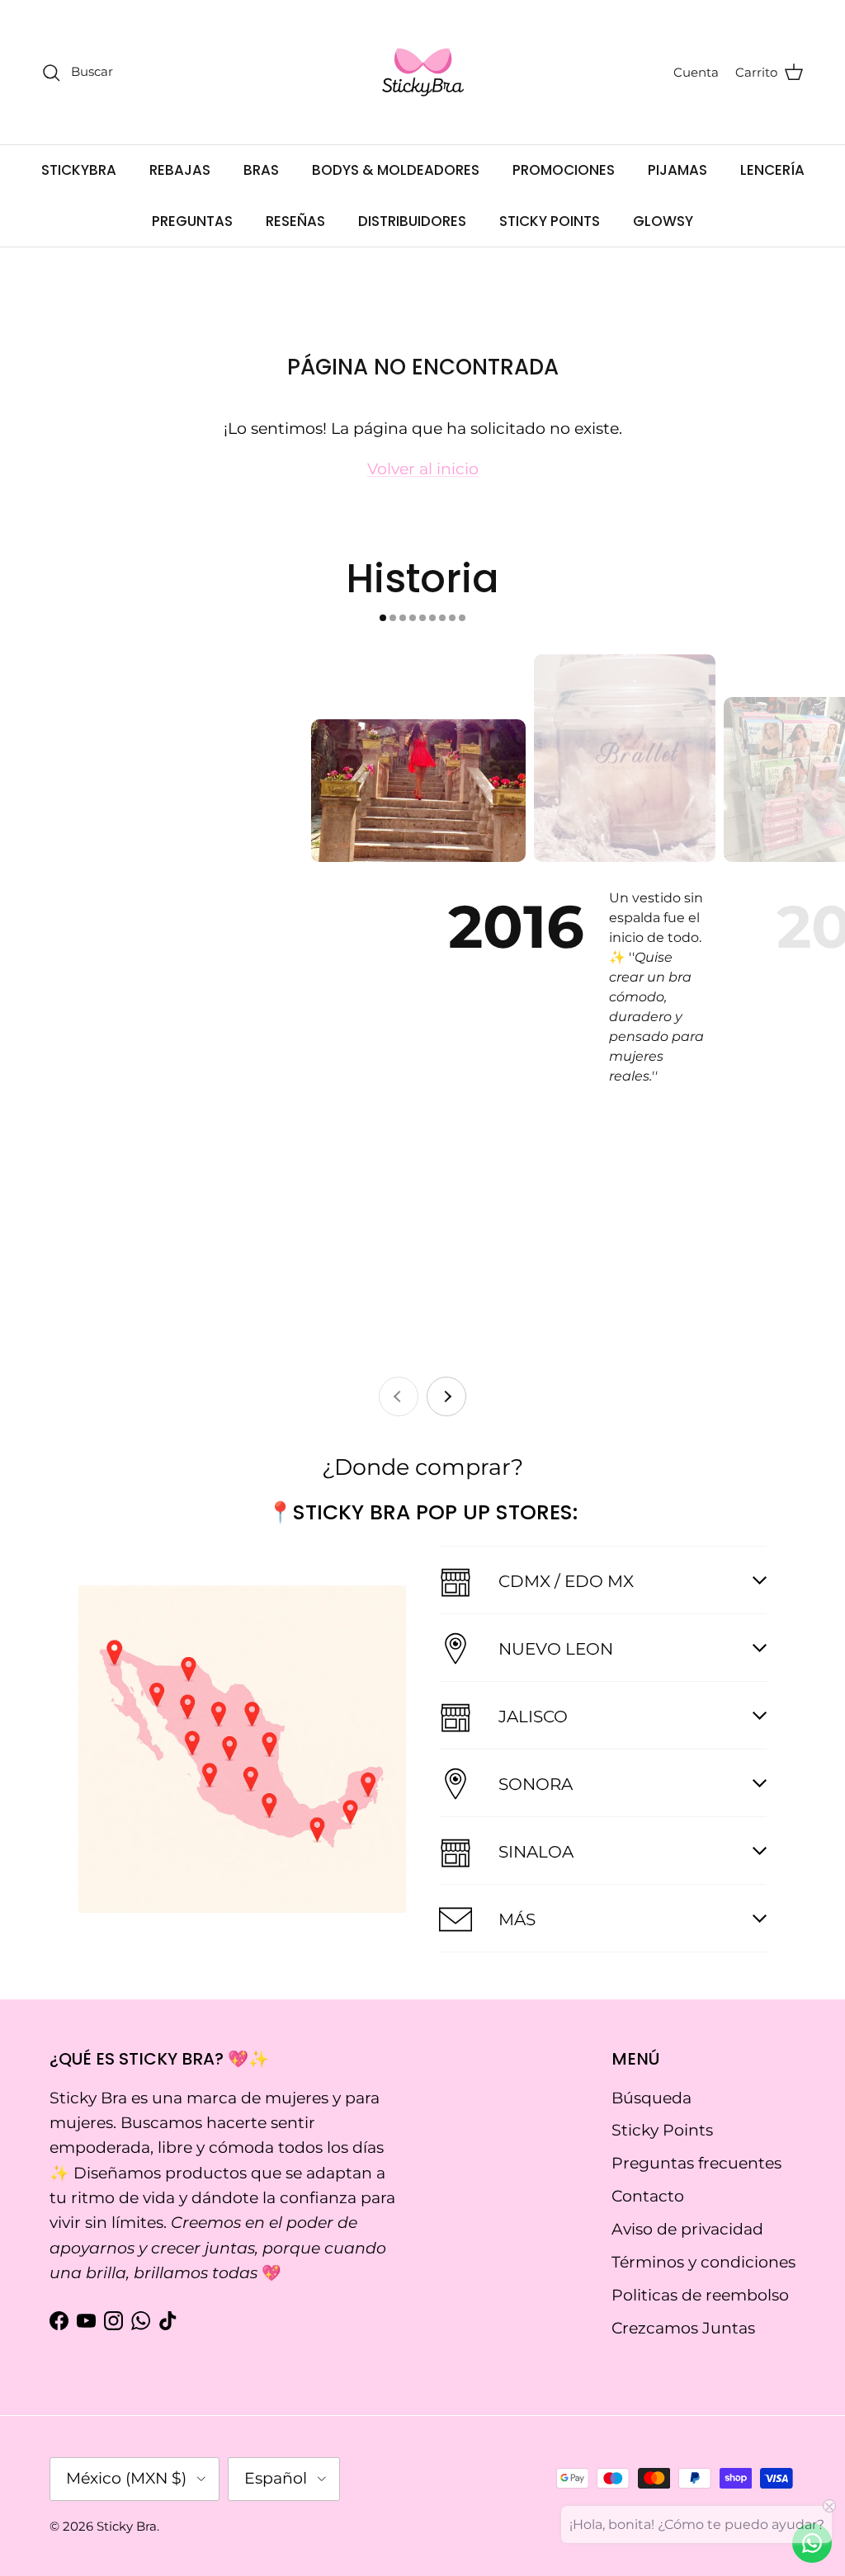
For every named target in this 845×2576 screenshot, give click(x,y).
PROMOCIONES (564, 170)
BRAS (261, 170)
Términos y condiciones (703, 2262)
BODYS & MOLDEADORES (396, 170)
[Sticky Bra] (423, 72)
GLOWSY (663, 221)
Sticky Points (662, 2130)
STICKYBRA (79, 170)
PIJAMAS (677, 170)
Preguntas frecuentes (696, 2163)
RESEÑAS (295, 221)
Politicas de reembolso (700, 2295)
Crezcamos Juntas (683, 2328)
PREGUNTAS (192, 221)
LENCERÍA (772, 170)
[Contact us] (812, 2543)
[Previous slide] (399, 1396)
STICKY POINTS (550, 221)
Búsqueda (651, 2098)
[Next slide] (446, 1396)
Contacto (648, 2196)
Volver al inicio (423, 469)
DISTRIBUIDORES (412, 221)
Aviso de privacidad (687, 2229)
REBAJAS (180, 170)
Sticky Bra (127, 2526)
